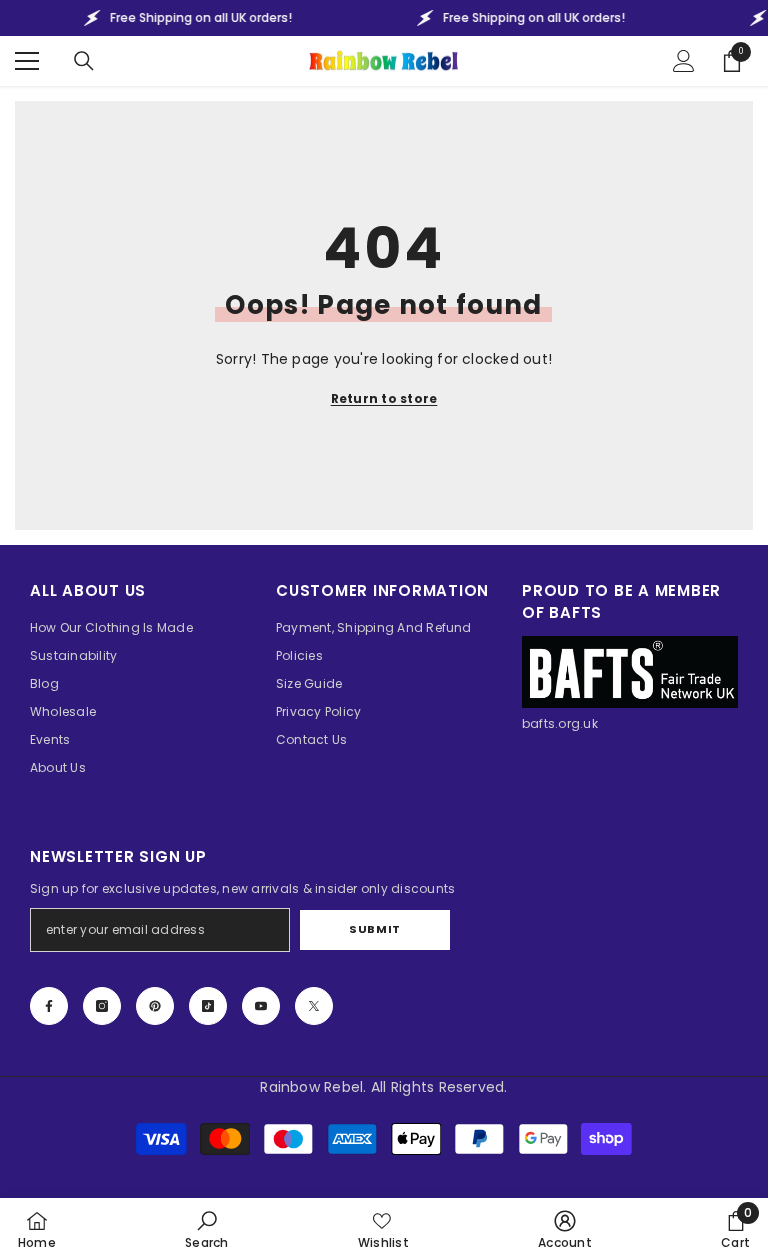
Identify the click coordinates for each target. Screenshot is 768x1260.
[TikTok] (208, 1006)
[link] (206, 1229)
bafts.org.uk (560, 723)
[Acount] (684, 61)
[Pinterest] (155, 1006)
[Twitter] (314, 1006)
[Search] (84, 61)
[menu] (27, 61)
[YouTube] (261, 1006)
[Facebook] (49, 1006)
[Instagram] (102, 1006)
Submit (374, 929)
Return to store (384, 398)
